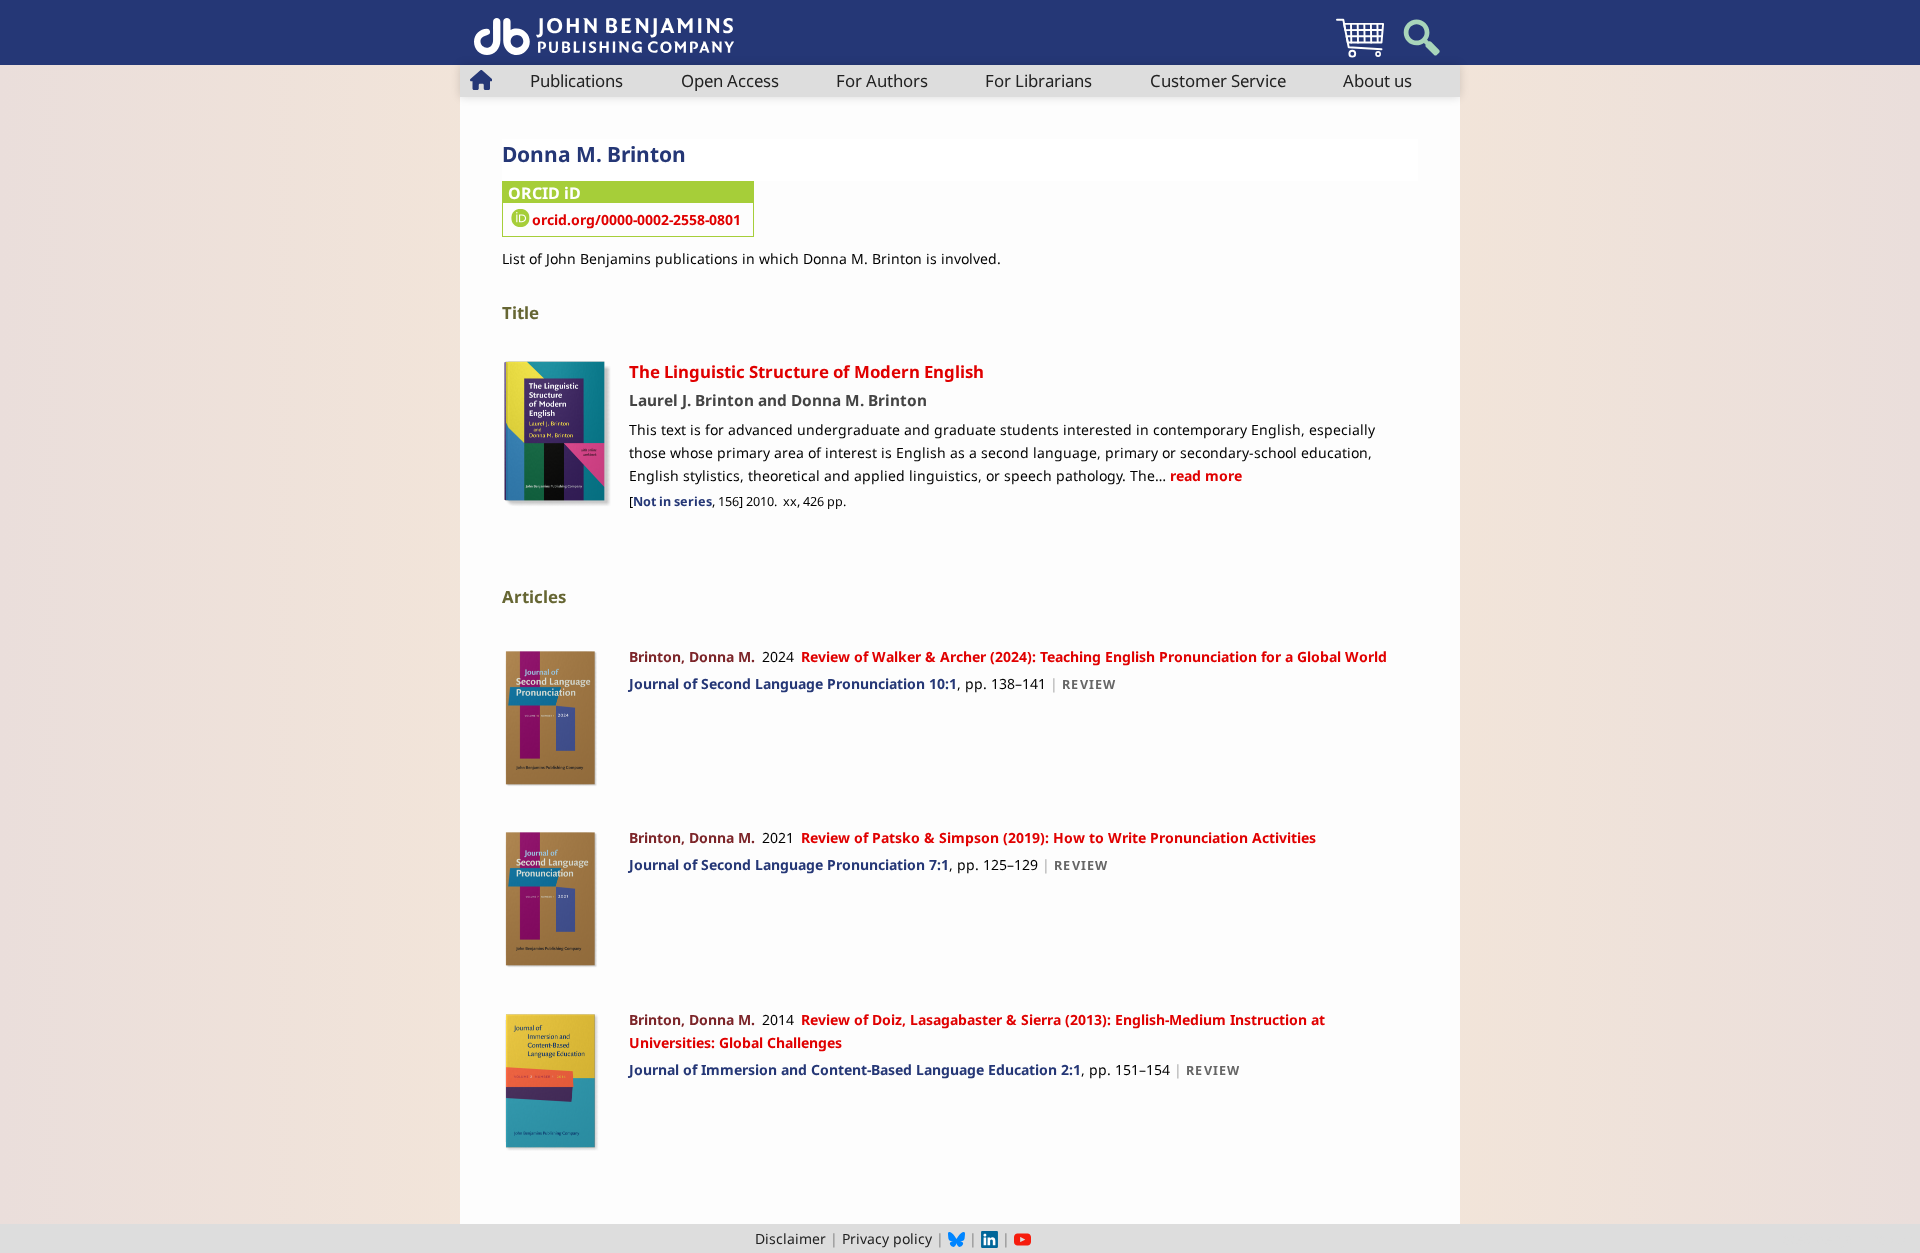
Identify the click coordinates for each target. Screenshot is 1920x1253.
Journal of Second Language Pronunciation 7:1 (789, 864)
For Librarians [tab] (1038, 80)
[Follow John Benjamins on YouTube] (1022, 1238)
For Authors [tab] (882, 80)
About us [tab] (1377, 80)
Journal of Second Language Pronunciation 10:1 (793, 683)
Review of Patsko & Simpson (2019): (1058, 837)
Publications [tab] (576, 80)
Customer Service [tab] (1218, 80)
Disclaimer (790, 1238)
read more (1204, 475)
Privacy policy (887, 1238)
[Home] (604, 25)
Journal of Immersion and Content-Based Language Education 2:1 (855, 1069)
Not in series (672, 501)
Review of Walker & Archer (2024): (1094, 656)
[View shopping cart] (1360, 56)
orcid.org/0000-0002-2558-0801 (636, 219)
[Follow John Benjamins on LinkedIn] (989, 1238)
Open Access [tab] (730, 80)
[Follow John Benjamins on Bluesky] (956, 1238)
